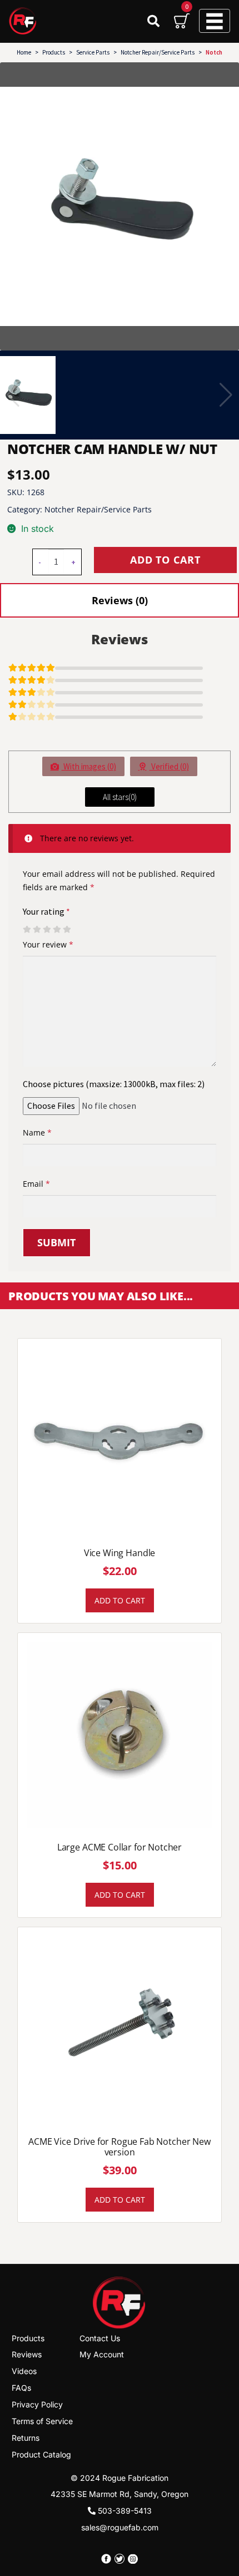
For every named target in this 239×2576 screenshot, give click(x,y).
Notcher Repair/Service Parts (158, 52)
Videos (24, 2371)
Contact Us (100, 2338)
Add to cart (165, 560)
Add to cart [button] (120, 1600)
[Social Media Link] (106, 2559)
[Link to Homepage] (120, 2302)
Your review (48, 944)
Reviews (27, 2354)
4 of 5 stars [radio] (57, 930)
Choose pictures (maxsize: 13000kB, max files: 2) (114, 1084)
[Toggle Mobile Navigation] (215, 21)
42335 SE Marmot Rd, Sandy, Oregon (120, 2494)
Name (37, 1132)
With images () (89, 766)
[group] (120, 206)
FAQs (21, 2388)
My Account (102, 2354)
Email (36, 1184)
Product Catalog (41, 2454)
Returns (26, 2438)
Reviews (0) (120, 600)
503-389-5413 (124, 2511)
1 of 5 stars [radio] (27, 930)
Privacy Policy (37, 2404)
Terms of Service (42, 2421)
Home (24, 52)
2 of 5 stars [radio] (37, 930)
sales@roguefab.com (120, 2527)
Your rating (46, 911)
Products (54, 52)
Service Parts (93, 52)
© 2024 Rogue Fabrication (120, 2477)
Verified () (169, 766)
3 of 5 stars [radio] (47, 930)
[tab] (120, 600)
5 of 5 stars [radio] (67, 930)
